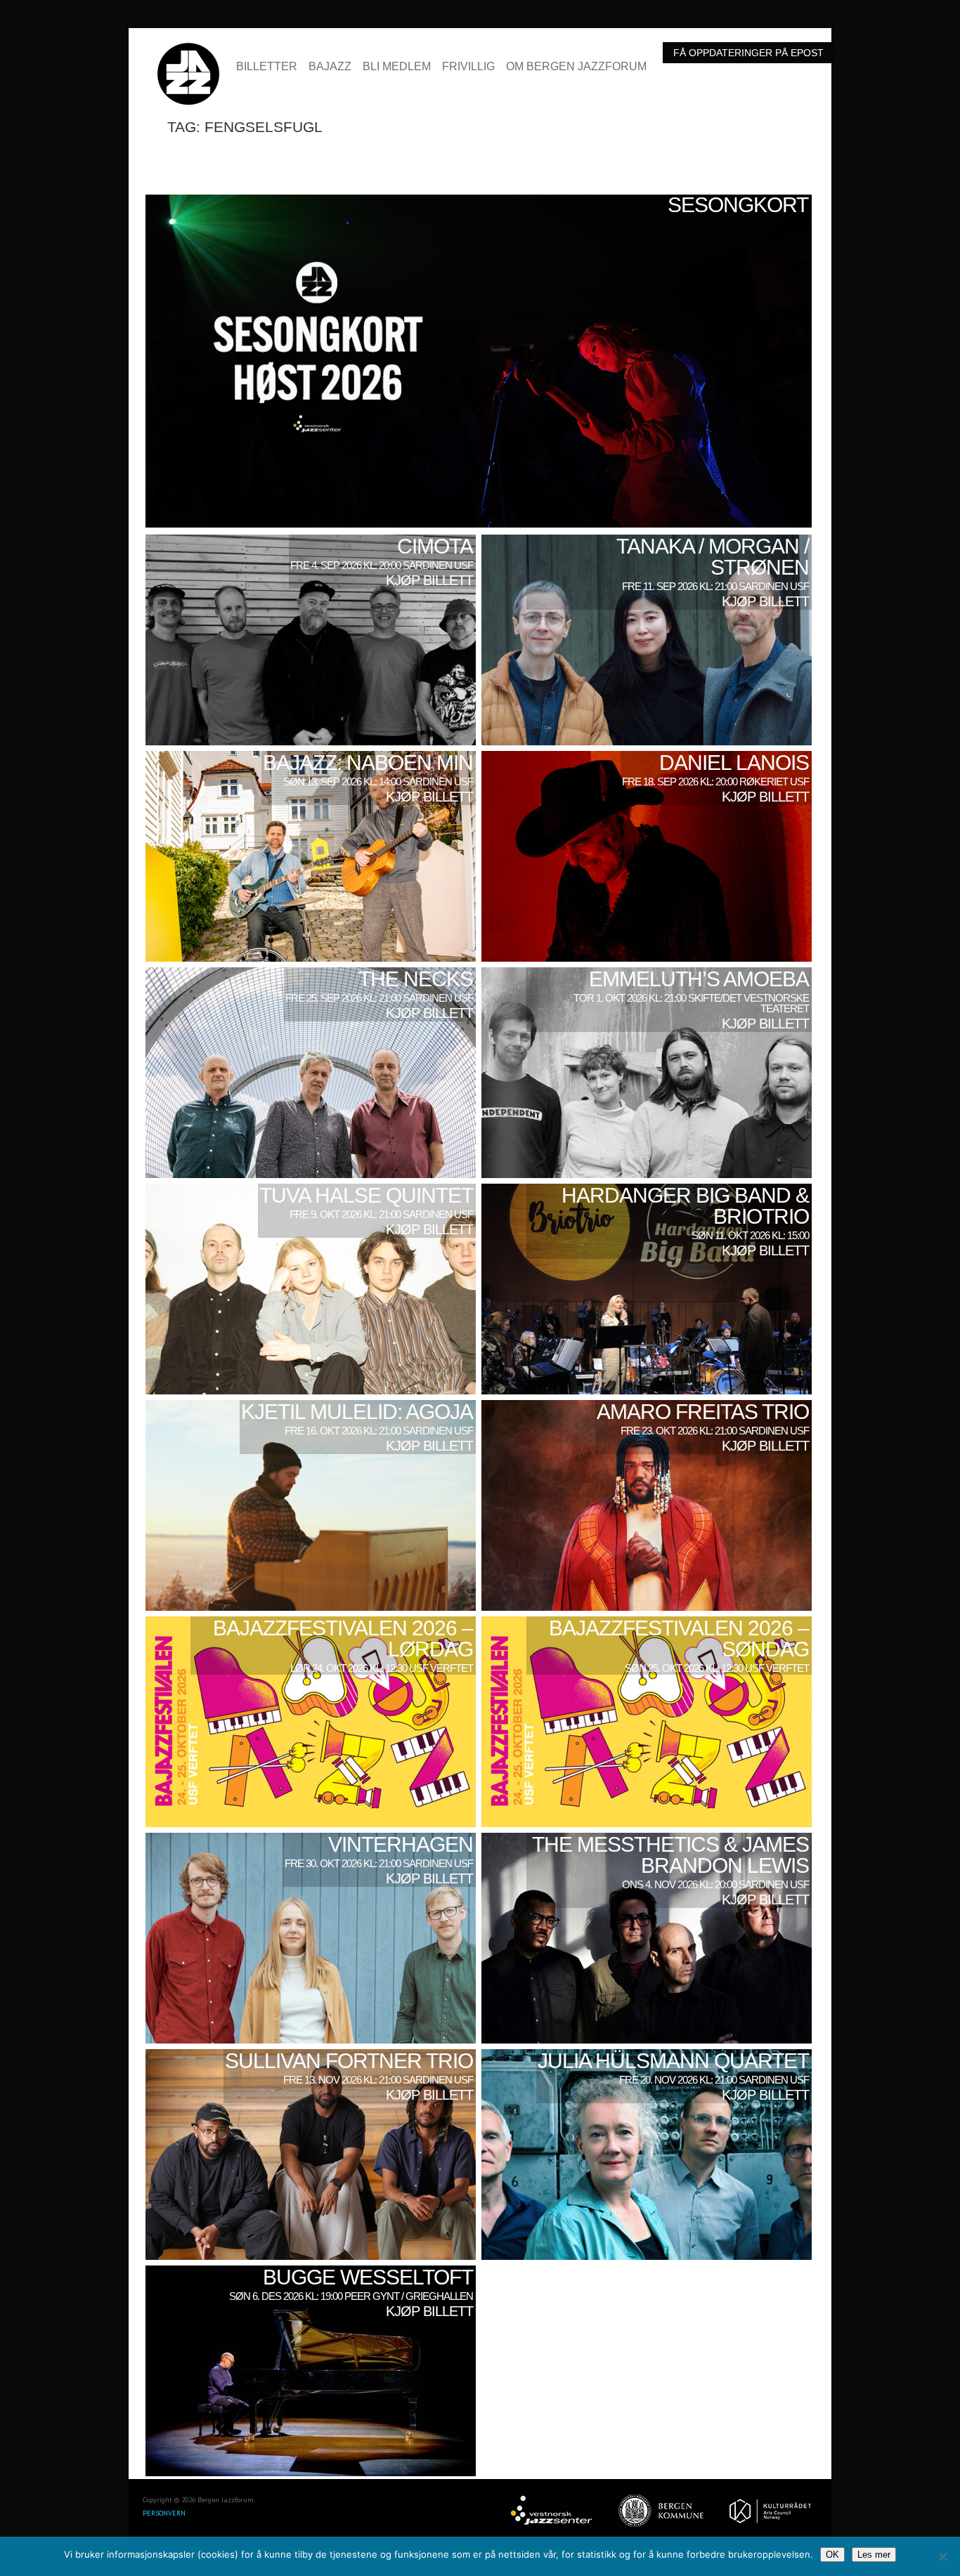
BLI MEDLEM (397, 67)
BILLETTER (267, 67)
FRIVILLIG (468, 67)
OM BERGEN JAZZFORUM (576, 67)
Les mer (874, 2555)
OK (832, 2555)
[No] (942, 2556)
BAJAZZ (330, 67)
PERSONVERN (164, 2513)
